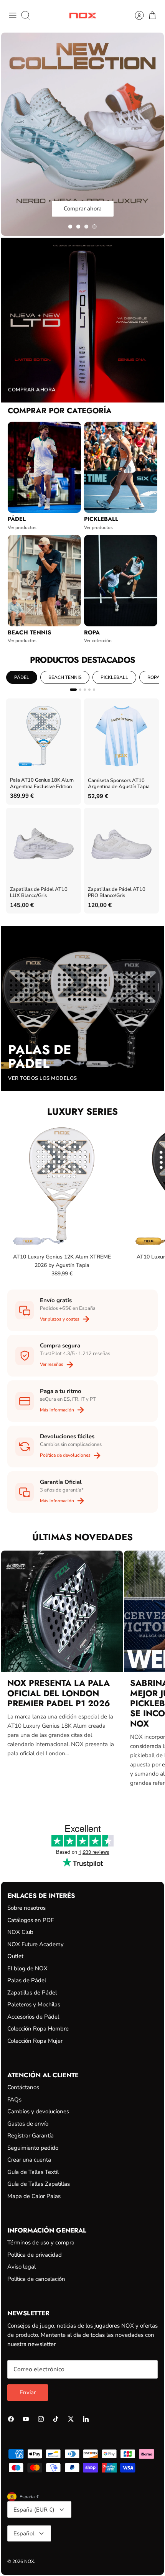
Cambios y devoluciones (38, 2111)
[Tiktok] (56, 2419)
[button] (70, 227)
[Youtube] (26, 2419)
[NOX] (83, 16)
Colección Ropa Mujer (35, 2041)
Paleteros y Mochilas (34, 2004)
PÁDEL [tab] (22, 677)
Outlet (15, 1956)
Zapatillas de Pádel (32, 1993)
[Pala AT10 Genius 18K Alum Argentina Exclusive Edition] (44, 736)
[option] (82, 134)
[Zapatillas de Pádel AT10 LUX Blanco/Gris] (44, 845)
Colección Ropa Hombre (38, 2029)
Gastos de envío (28, 2124)
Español (24, 2533)
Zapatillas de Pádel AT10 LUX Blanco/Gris (39, 893)
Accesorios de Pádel (33, 2017)
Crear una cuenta (29, 2160)
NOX (29, 2561)
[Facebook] (11, 2419)
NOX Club (20, 1932)
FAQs (14, 2100)
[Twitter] (71, 2419)
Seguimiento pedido (33, 2148)
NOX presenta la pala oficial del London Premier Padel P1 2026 (59, 1693)
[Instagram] (41, 2419)
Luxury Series (82, 1111)
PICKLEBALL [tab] (114, 677)
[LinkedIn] (86, 2419)
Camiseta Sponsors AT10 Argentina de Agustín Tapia (119, 784)
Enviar (28, 2392)
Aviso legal (21, 2267)
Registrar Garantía (31, 2136)
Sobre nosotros (26, 1908)
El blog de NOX (27, 1968)
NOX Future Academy (35, 1944)
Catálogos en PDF (31, 1920)
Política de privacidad (35, 2255)
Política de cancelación (36, 2279)
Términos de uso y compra (41, 2242)
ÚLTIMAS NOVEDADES (82, 1537)
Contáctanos (23, 2087)
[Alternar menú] (13, 15)
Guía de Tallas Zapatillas (39, 2184)
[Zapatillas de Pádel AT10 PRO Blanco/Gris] (121, 845)
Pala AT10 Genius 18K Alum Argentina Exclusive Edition (42, 783)
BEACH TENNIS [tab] (65, 677)
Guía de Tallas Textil (33, 2172)
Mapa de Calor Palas (34, 2196)
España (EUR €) (34, 2510)
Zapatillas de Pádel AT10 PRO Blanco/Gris (117, 893)
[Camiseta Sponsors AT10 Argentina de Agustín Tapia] (121, 736)
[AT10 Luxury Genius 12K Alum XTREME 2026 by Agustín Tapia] (62, 1186)
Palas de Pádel (27, 1980)
